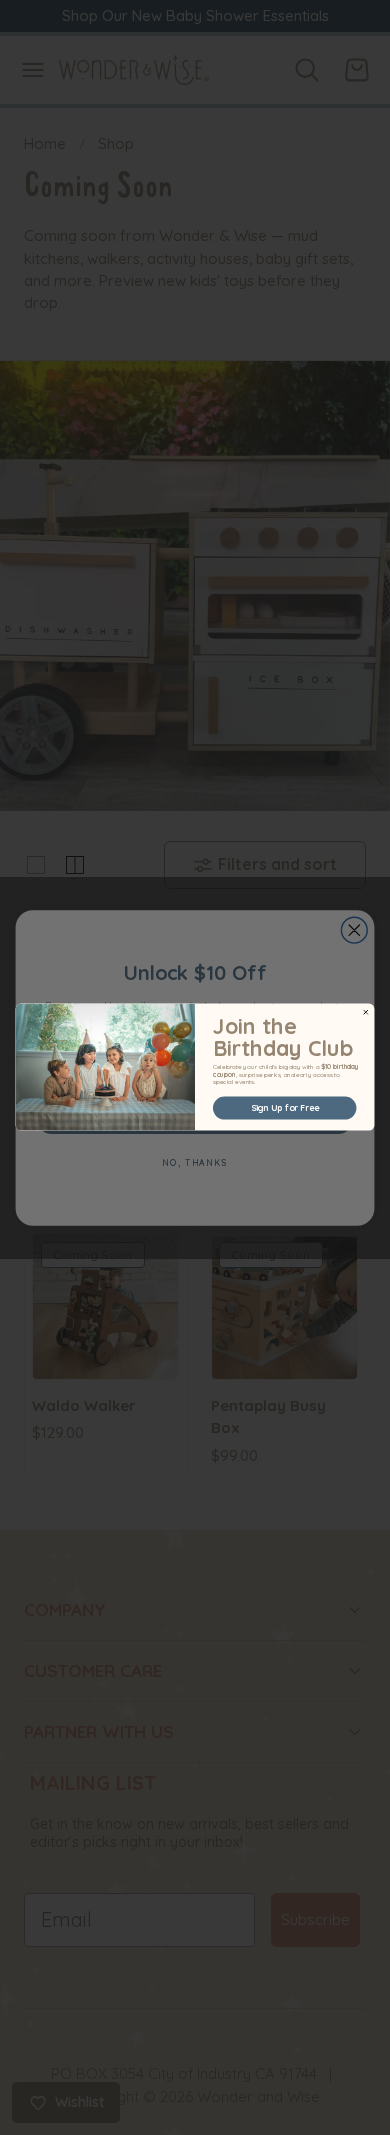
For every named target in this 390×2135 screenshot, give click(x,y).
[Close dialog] (366, 1013)
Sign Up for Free (285, 1108)
